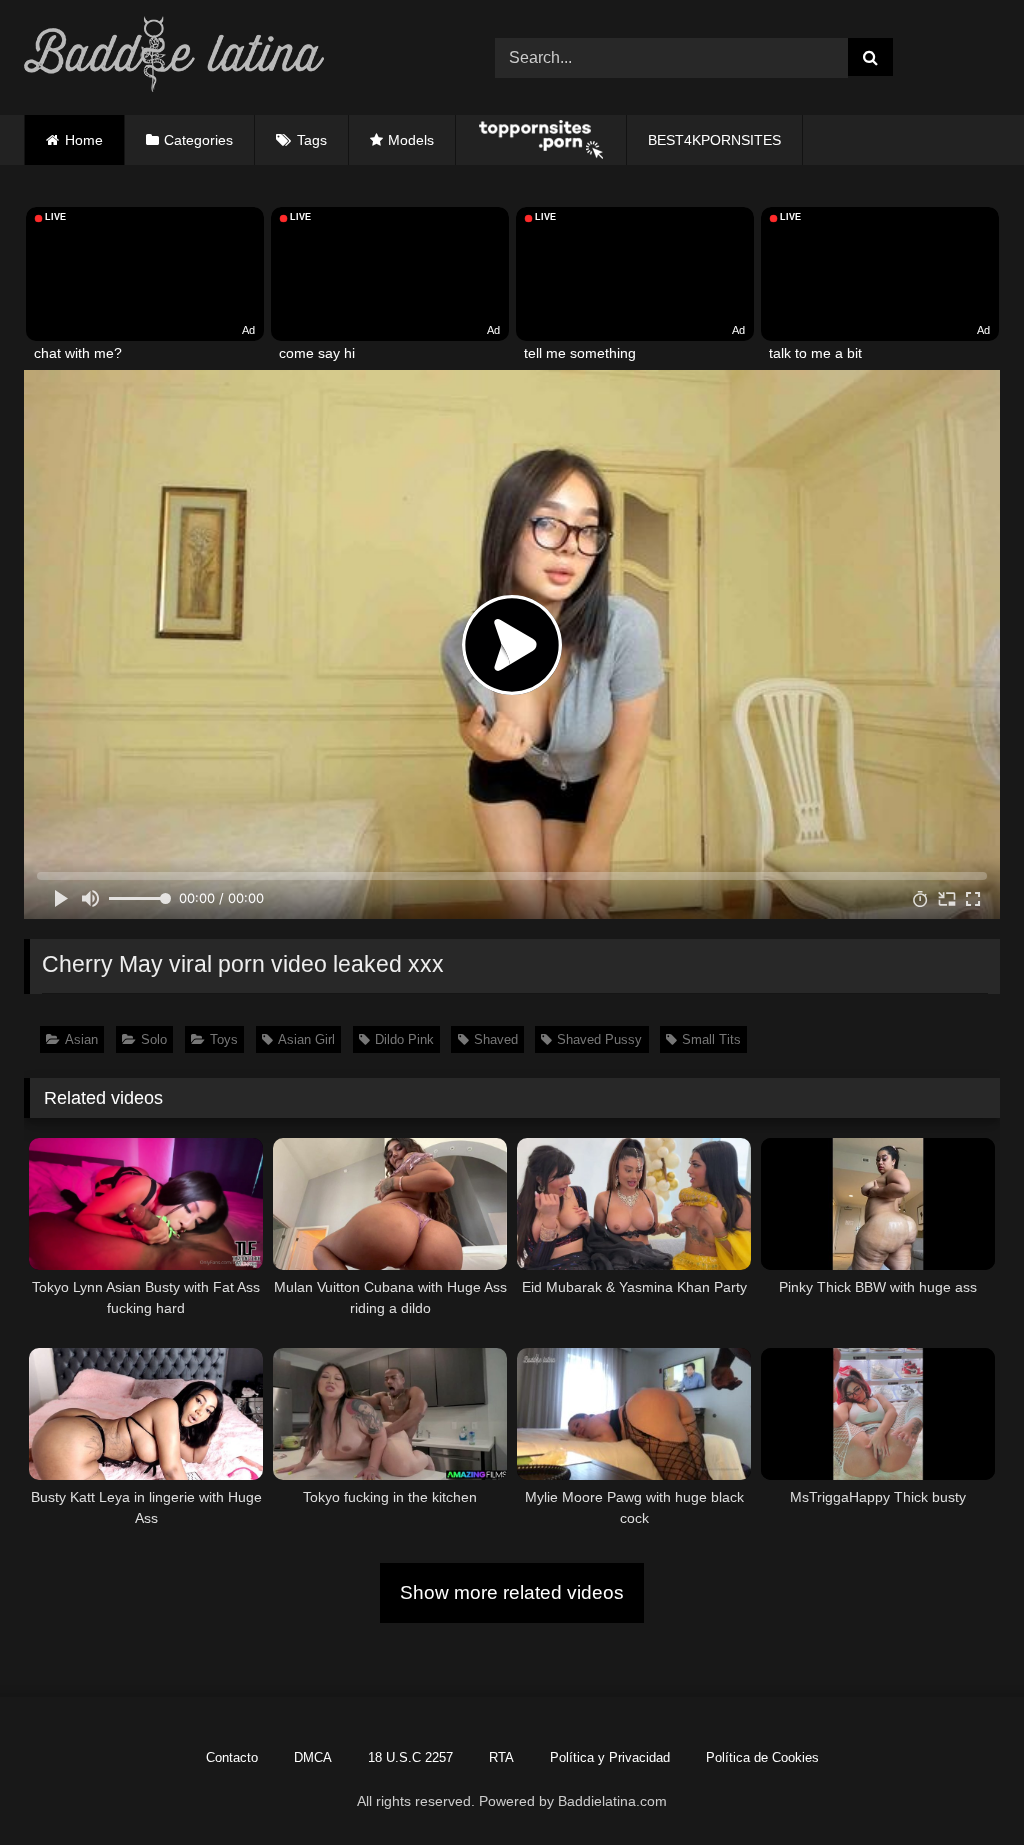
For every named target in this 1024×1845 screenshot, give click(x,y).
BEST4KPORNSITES (714, 140)
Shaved (496, 1039)
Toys (224, 1039)
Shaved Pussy (599, 1039)
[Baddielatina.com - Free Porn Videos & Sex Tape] (228, 57)
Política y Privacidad (610, 1757)
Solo (154, 1039)
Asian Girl (306, 1039)
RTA (501, 1757)
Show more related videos (512, 1592)
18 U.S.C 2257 (410, 1757)
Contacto (232, 1757)
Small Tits (711, 1039)
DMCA (313, 1757)
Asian (81, 1039)
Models (411, 140)
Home (84, 140)
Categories (198, 140)
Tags (312, 140)
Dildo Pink (404, 1039)
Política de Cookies (762, 1757)
